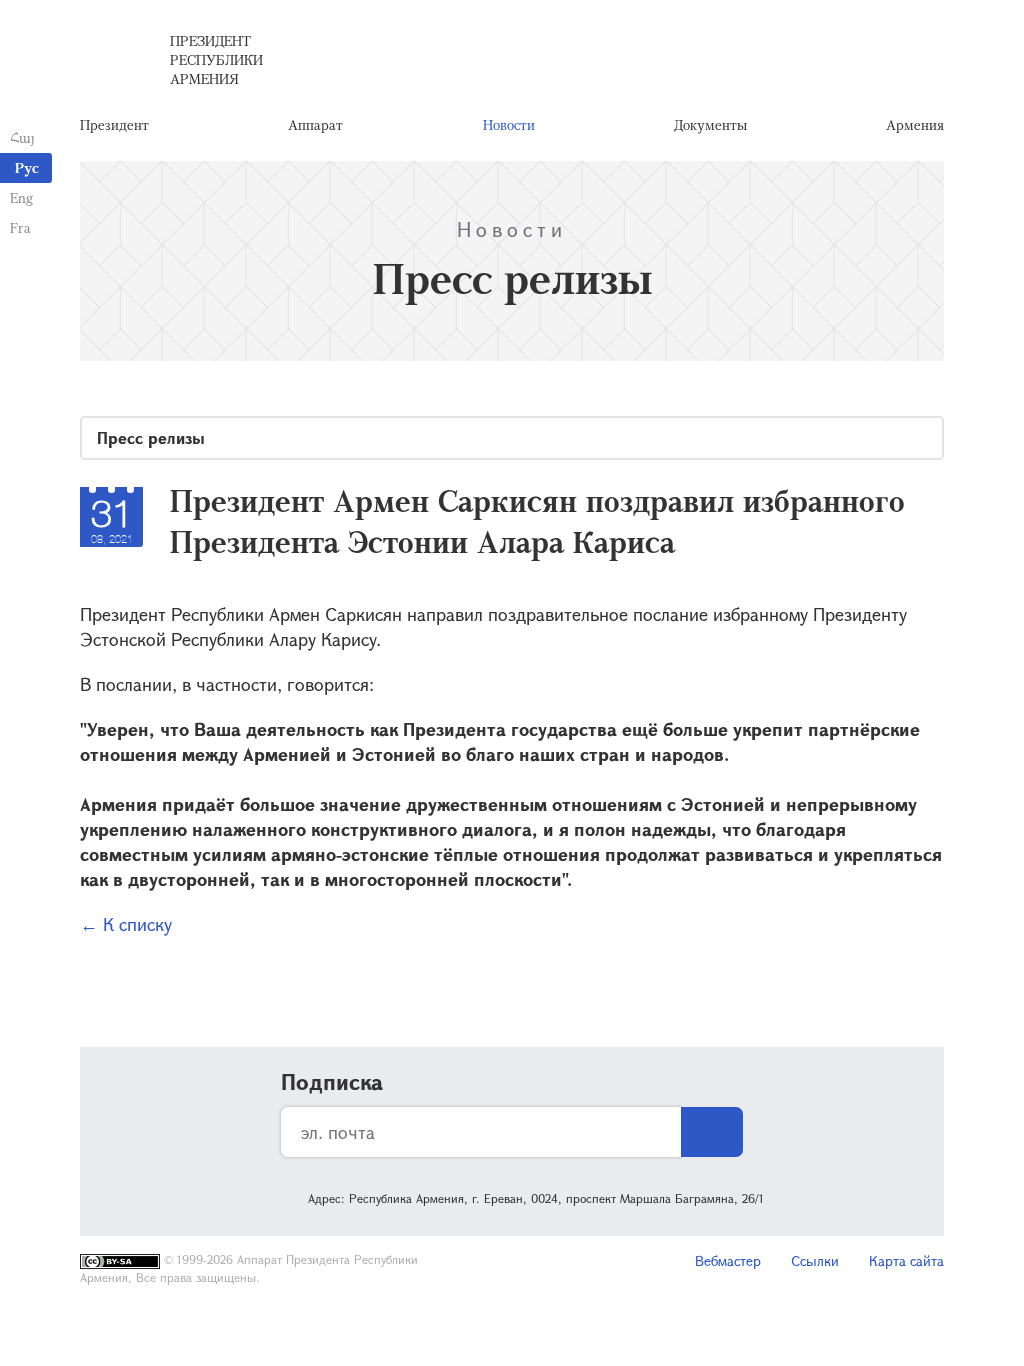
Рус (27, 167)
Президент (114, 124)
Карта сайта (906, 1260)
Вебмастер (728, 1260)
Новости (509, 124)
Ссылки (815, 1260)
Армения (915, 124)
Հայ (22, 137)
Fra (20, 227)
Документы (710, 124)
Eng (21, 197)
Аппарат (315, 124)
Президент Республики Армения (216, 59)
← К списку (126, 924)
